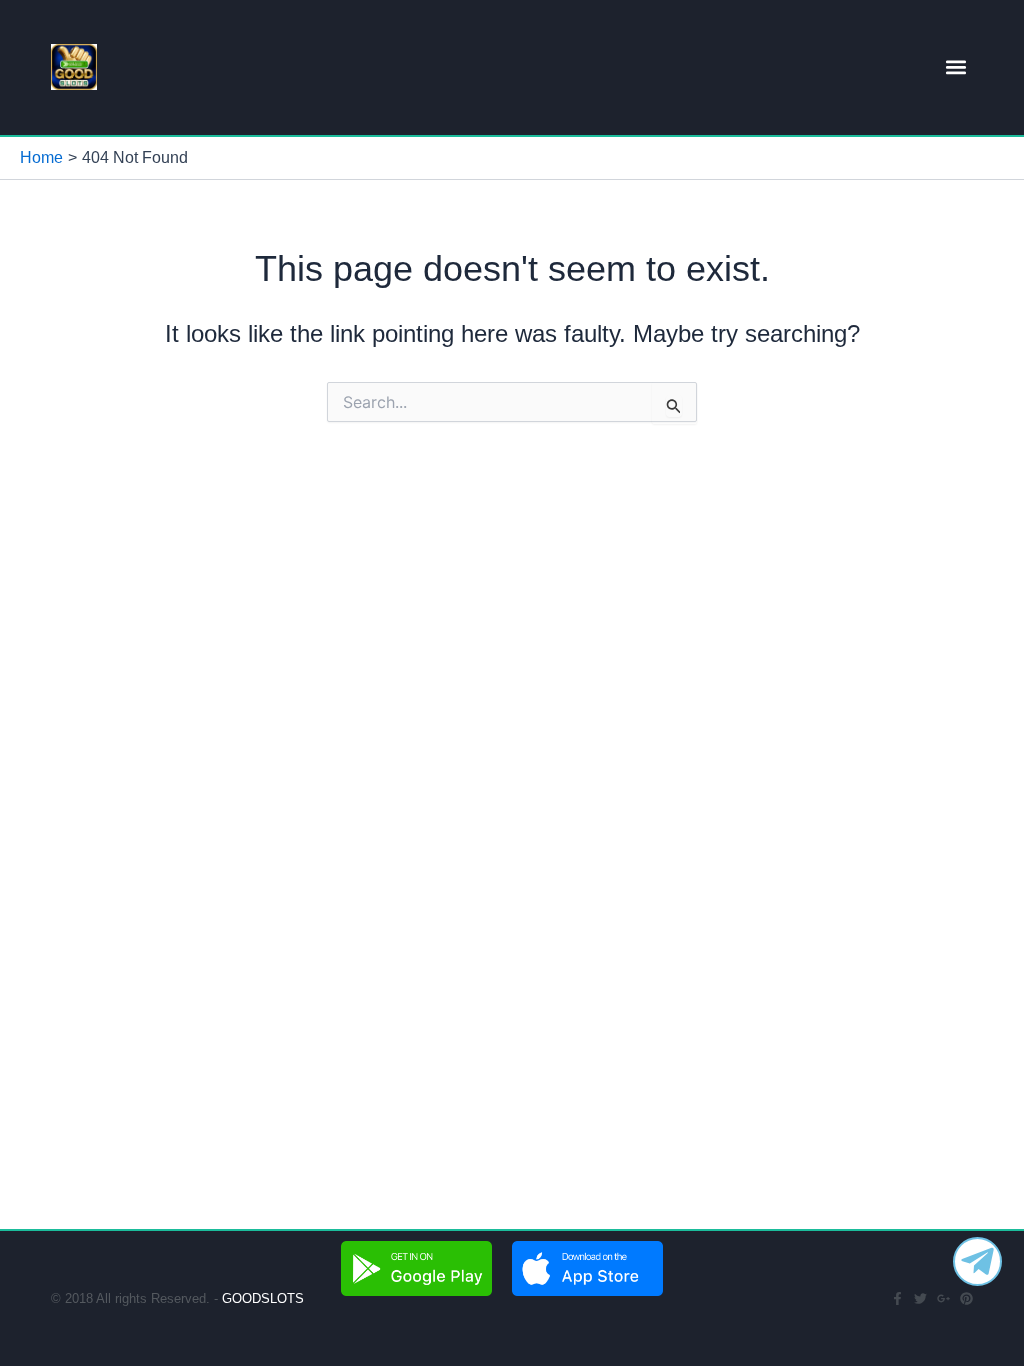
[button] (956, 67)
